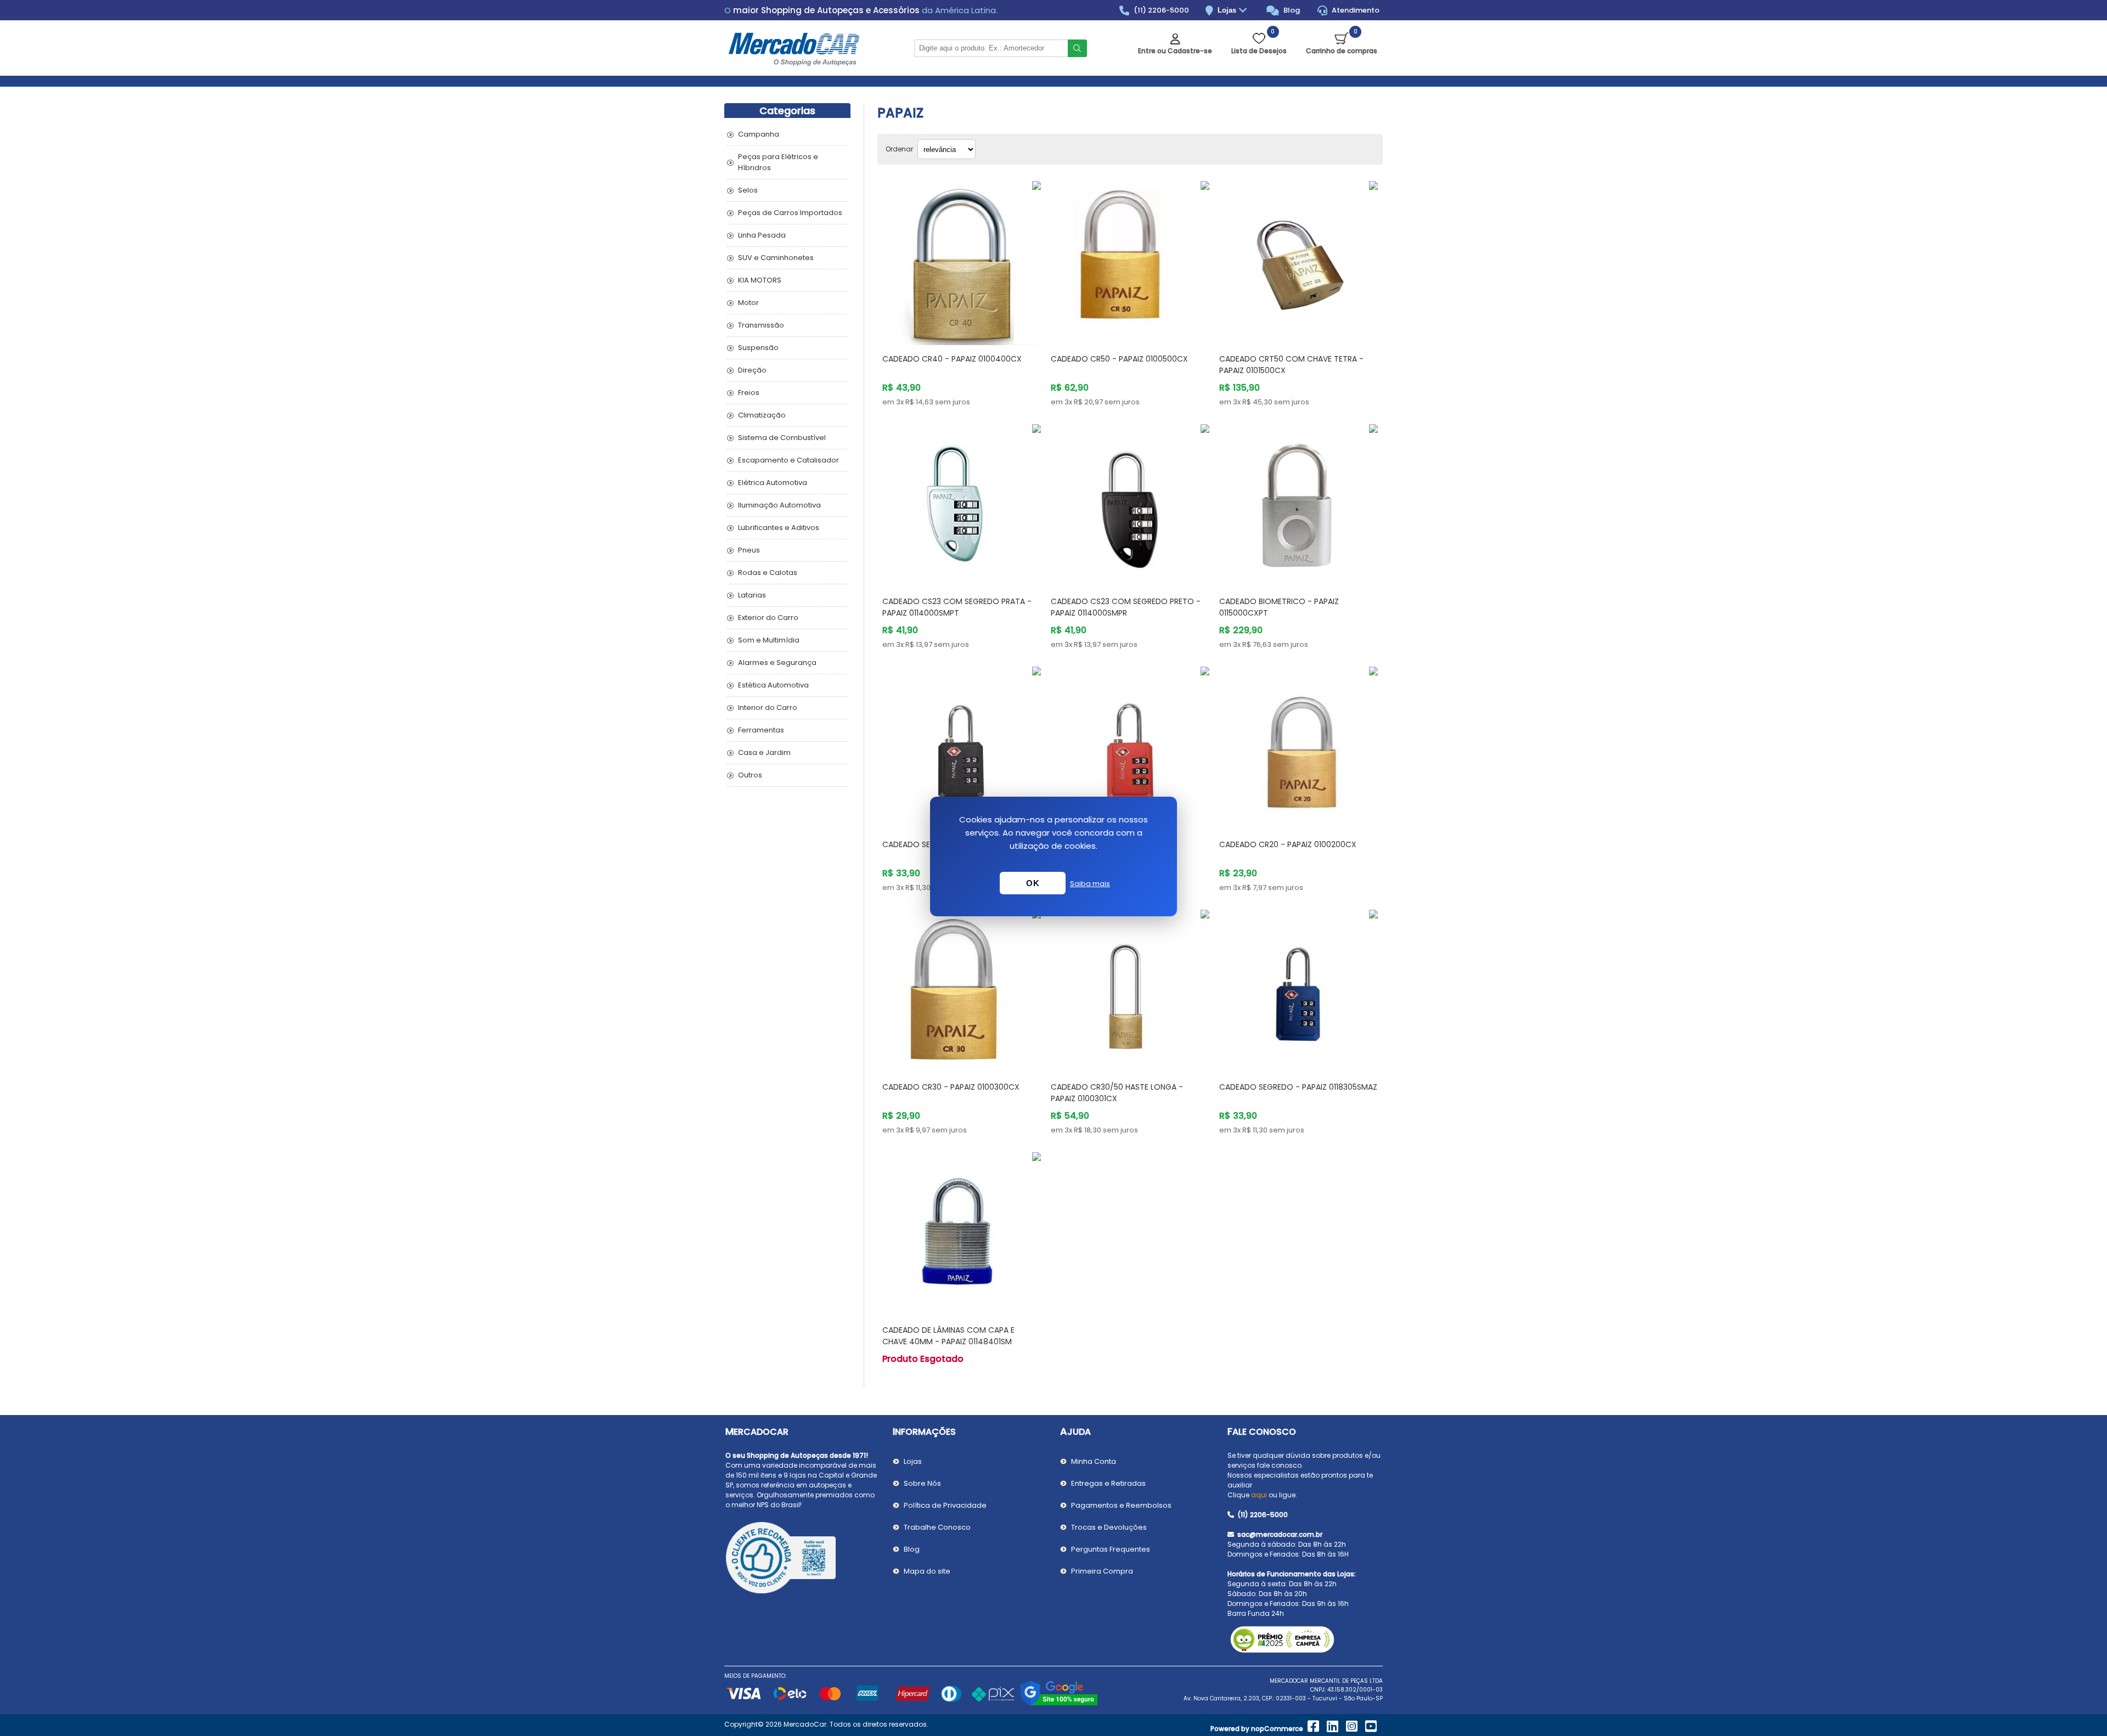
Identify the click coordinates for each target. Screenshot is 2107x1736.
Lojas (1228, 10)
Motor (748, 303)
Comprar (975, 324)
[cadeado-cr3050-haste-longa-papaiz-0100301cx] (1130, 989)
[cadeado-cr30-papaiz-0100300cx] (962, 989)
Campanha (759, 134)
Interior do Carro (768, 708)
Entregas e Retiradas (1108, 1483)
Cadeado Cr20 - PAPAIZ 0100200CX (1288, 844)
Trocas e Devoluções (1109, 1527)
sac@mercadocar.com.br (1279, 1534)
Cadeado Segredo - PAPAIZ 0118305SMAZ (1298, 1087)
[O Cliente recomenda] (802, 1559)
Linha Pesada (762, 235)
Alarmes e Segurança (777, 663)
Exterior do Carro (768, 618)
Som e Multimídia (769, 640)
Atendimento (1355, 10)
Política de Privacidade (945, 1505)
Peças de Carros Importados (790, 213)
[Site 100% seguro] (1059, 1704)
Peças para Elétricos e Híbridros (778, 162)
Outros (750, 775)
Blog (1291, 10)
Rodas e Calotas (768, 573)
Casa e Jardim (764, 753)
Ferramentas (761, 730)
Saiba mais (1090, 884)
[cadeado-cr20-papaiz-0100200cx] (1298, 746)
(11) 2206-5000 (1160, 10)
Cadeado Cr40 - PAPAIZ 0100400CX (952, 359)
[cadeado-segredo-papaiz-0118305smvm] (1130, 746)
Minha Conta (1094, 1461)
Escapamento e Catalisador (788, 460)
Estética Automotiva (773, 685)
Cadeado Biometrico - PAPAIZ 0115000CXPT (1279, 607)
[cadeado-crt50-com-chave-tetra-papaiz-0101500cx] (1298, 260)
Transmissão (761, 325)
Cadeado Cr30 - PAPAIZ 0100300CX (951, 1087)
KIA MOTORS (760, 280)
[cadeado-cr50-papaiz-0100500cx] (1130, 260)
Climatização (762, 415)
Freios (749, 393)
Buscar (1077, 48)
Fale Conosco (1262, 1432)
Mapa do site (927, 1571)
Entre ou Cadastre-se (1175, 51)
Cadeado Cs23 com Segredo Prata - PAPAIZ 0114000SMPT (957, 607)
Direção (752, 370)
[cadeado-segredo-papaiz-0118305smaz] (1298, 989)
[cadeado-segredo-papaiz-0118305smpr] (962, 746)
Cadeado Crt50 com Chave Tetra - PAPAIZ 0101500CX (1291, 365)
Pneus (749, 550)
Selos (748, 190)
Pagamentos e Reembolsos (1121, 1505)
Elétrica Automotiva (773, 483)
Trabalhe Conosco (937, 1527)
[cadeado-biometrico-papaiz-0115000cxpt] (1298, 503)
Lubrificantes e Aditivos (779, 528)
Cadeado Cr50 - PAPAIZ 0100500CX (1119, 359)
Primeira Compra (1102, 1571)
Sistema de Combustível (782, 438)
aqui (1259, 1495)
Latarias (752, 595)
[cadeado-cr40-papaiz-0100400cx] (962, 260)
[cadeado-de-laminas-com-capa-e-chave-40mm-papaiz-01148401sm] (962, 1231)
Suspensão (758, 348)
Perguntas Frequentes (1111, 1549)
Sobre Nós (922, 1483)
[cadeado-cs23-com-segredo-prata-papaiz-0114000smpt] (962, 503)
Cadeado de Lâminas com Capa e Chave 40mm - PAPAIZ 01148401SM (948, 1336)
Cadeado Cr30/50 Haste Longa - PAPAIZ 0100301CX (1117, 1093)
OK (1033, 883)
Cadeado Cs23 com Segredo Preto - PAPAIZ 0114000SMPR (1126, 607)
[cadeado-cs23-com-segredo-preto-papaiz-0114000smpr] (1130, 503)
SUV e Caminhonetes (776, 258)
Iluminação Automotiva (779, 505)
